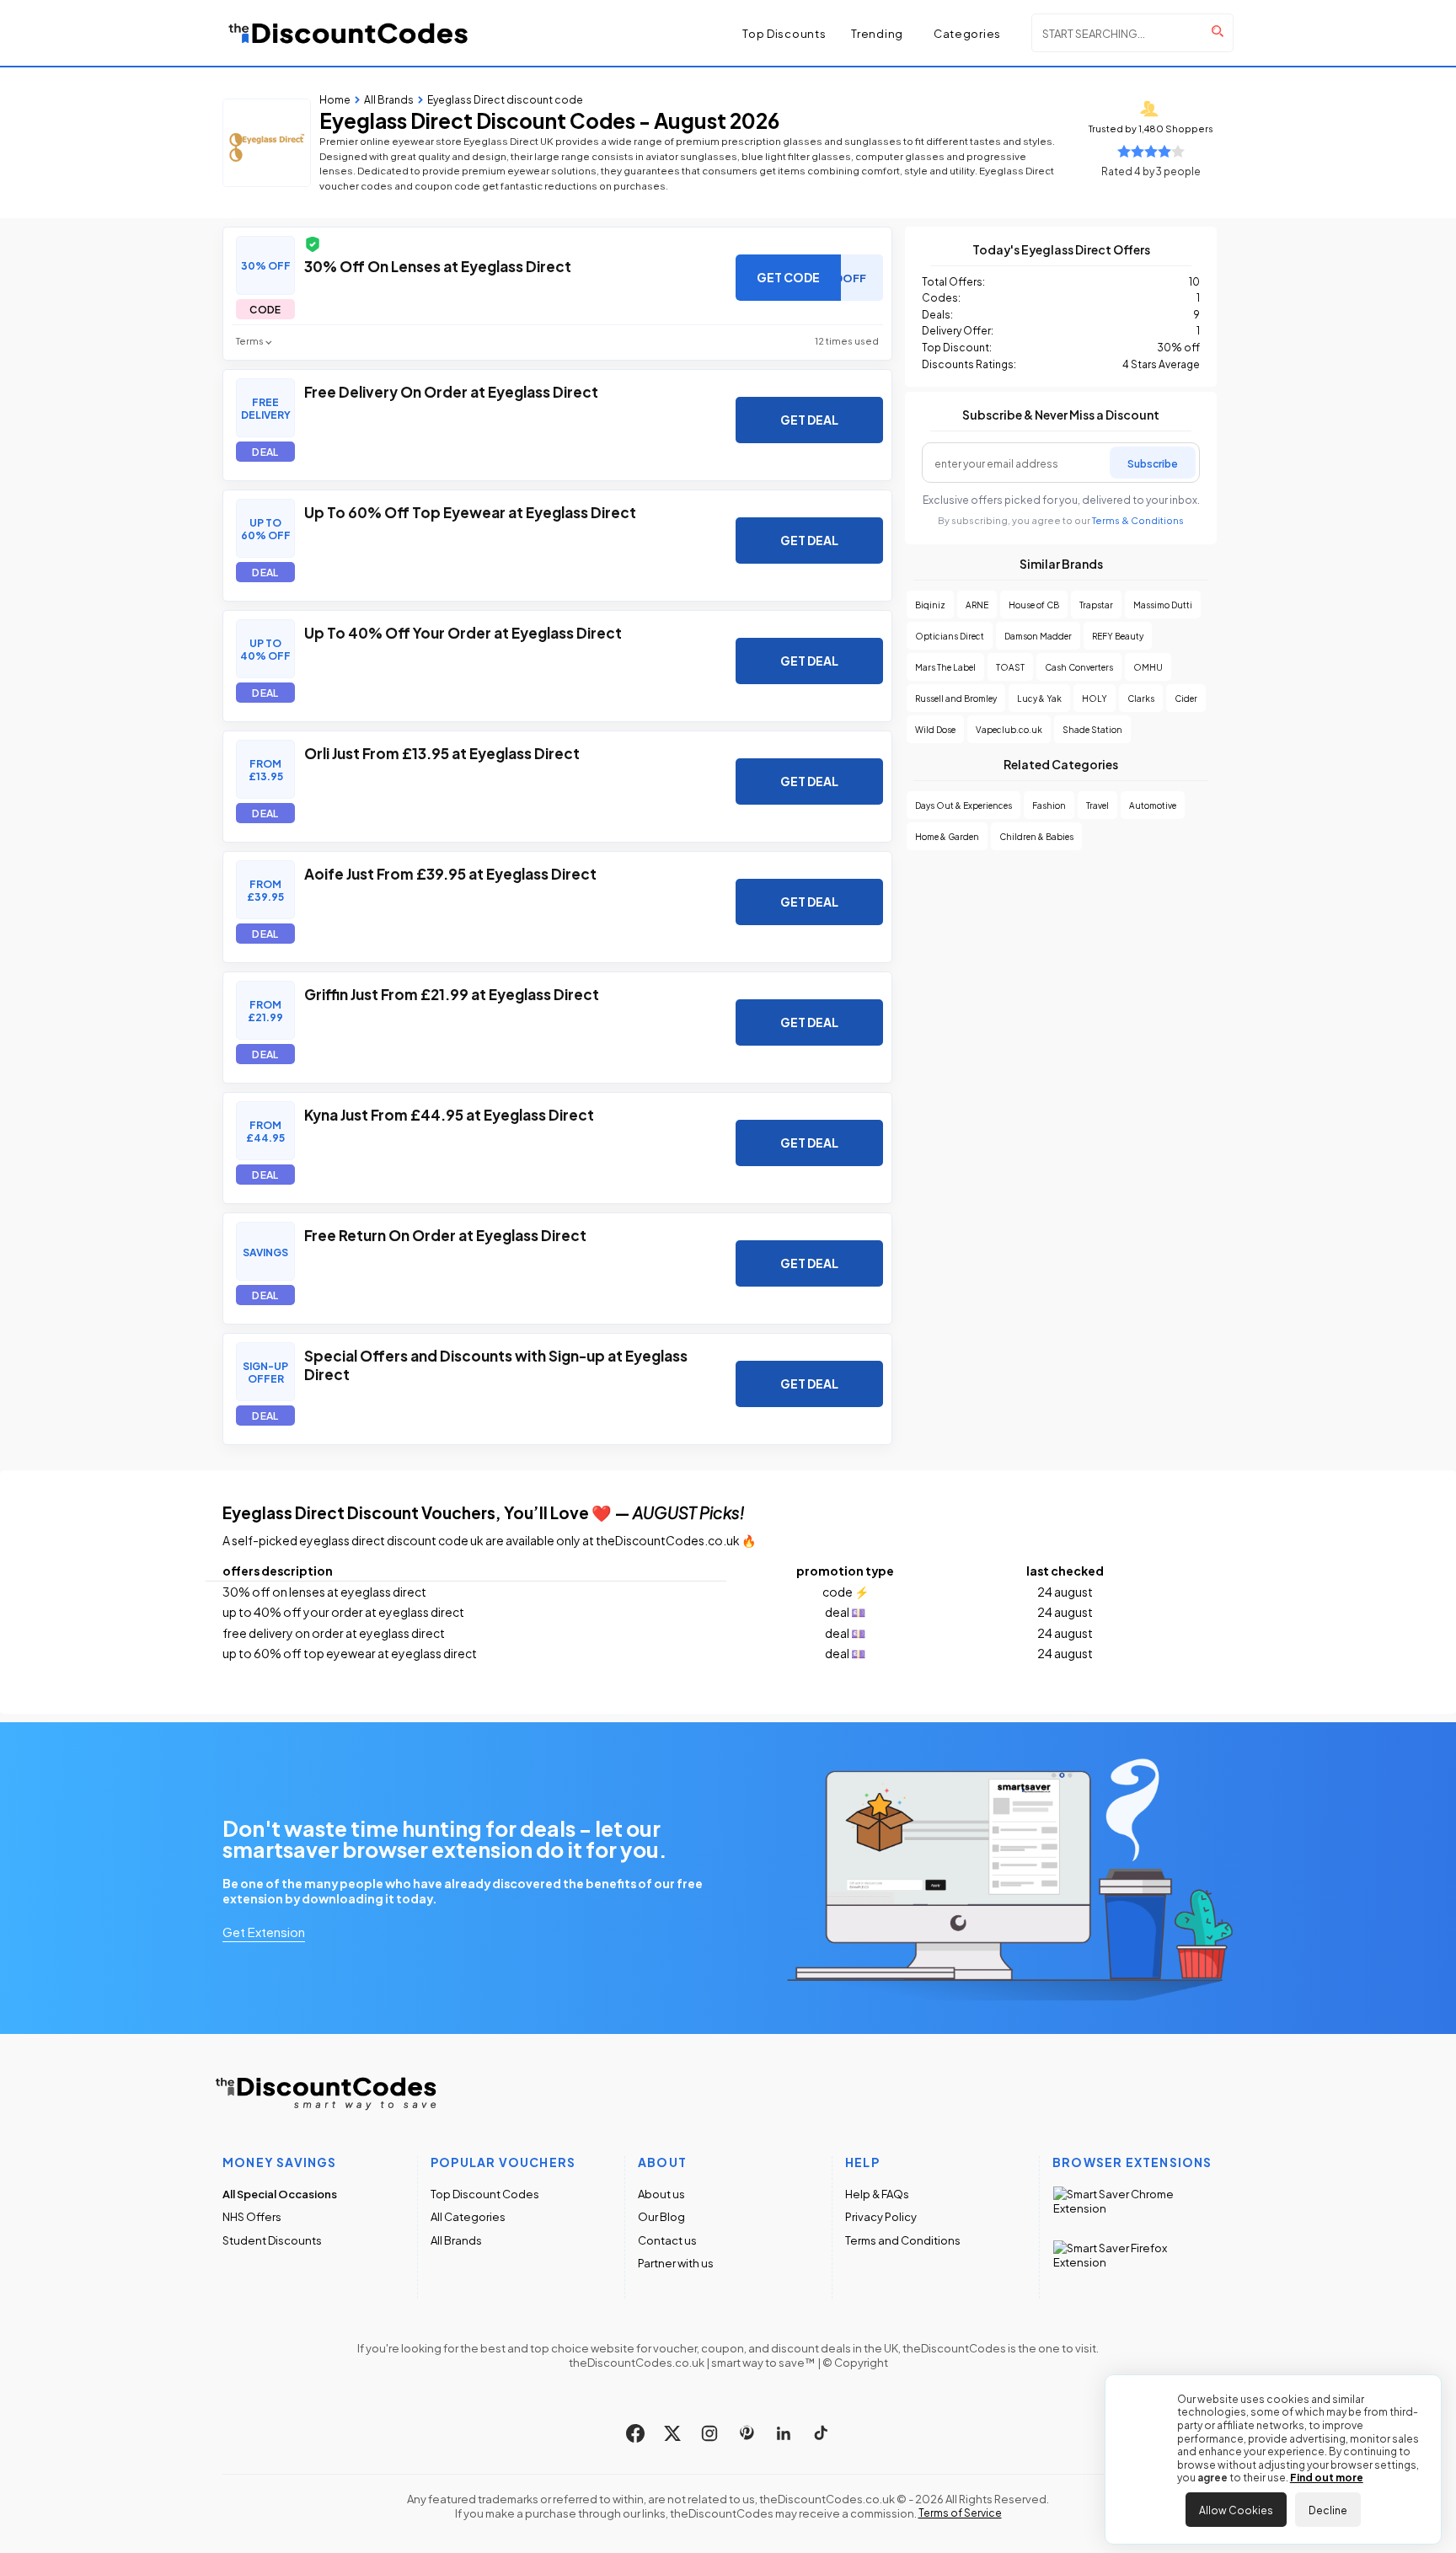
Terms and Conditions (903, 2240)
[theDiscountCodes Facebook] (635, 2433)
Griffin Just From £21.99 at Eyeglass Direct (452, 993)
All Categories (468, 2216)
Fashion (1049, 805)
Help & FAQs (877, 2194)
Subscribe (1153, 463)
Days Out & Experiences (964, 805)
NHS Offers (252, 2216)
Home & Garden (947, 836)
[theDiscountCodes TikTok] (821, 2433)
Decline (1328, 2509)
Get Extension (264, 1931)
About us (661, 2194)
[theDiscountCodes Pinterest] (747, 2433)
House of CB (1034, 605)
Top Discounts (784, 33)
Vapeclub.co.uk (1009, 729)
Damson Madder (1038, 636)
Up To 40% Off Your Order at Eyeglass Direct (463, 632)
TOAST (1010, 667)
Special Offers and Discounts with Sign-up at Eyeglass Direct (496, 1364)
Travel (1097, 805)
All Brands (456, 2240)
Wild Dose (935, 729)
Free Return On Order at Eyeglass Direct (445, 1234)
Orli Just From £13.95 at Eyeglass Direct (442, 752)
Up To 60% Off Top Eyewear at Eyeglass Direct (470, 511)
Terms (250, 341)
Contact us (667, 2240)
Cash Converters (1079, 667)
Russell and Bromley (956, 698)
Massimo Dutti (1163, 605)
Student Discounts (272, 2240)
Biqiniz (930, 605)
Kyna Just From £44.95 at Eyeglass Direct (449, 1114)
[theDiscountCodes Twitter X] (672, 2433)
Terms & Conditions (1138, 520)
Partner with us (676, 2263)
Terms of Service (960, 2513)
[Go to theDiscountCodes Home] (349, 33)
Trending (877, 33)
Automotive (1153, 805)
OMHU (1148, 667)
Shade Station (1092, 729)
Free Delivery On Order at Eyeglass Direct (451, 391)
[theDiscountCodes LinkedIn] (784, 2433)
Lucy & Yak (1039, 698)
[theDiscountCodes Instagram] (709, 2433)
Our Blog (661, 2216)
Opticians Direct (950, 636)
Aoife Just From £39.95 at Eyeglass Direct (450, 873)
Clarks (1141, 698)
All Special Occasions (280, 2194)
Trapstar (1096, 605)
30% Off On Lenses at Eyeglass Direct (438, 265)
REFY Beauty (1118, 636)
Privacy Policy (881, 2216)
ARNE (977, 605)
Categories (967, 33)
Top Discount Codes (485, 2194)
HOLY (1095, 698)
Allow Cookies (1236, 2509)
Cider (1186, 698)
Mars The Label (945, 667)
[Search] (1218, 31)
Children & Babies (1036, 836)
